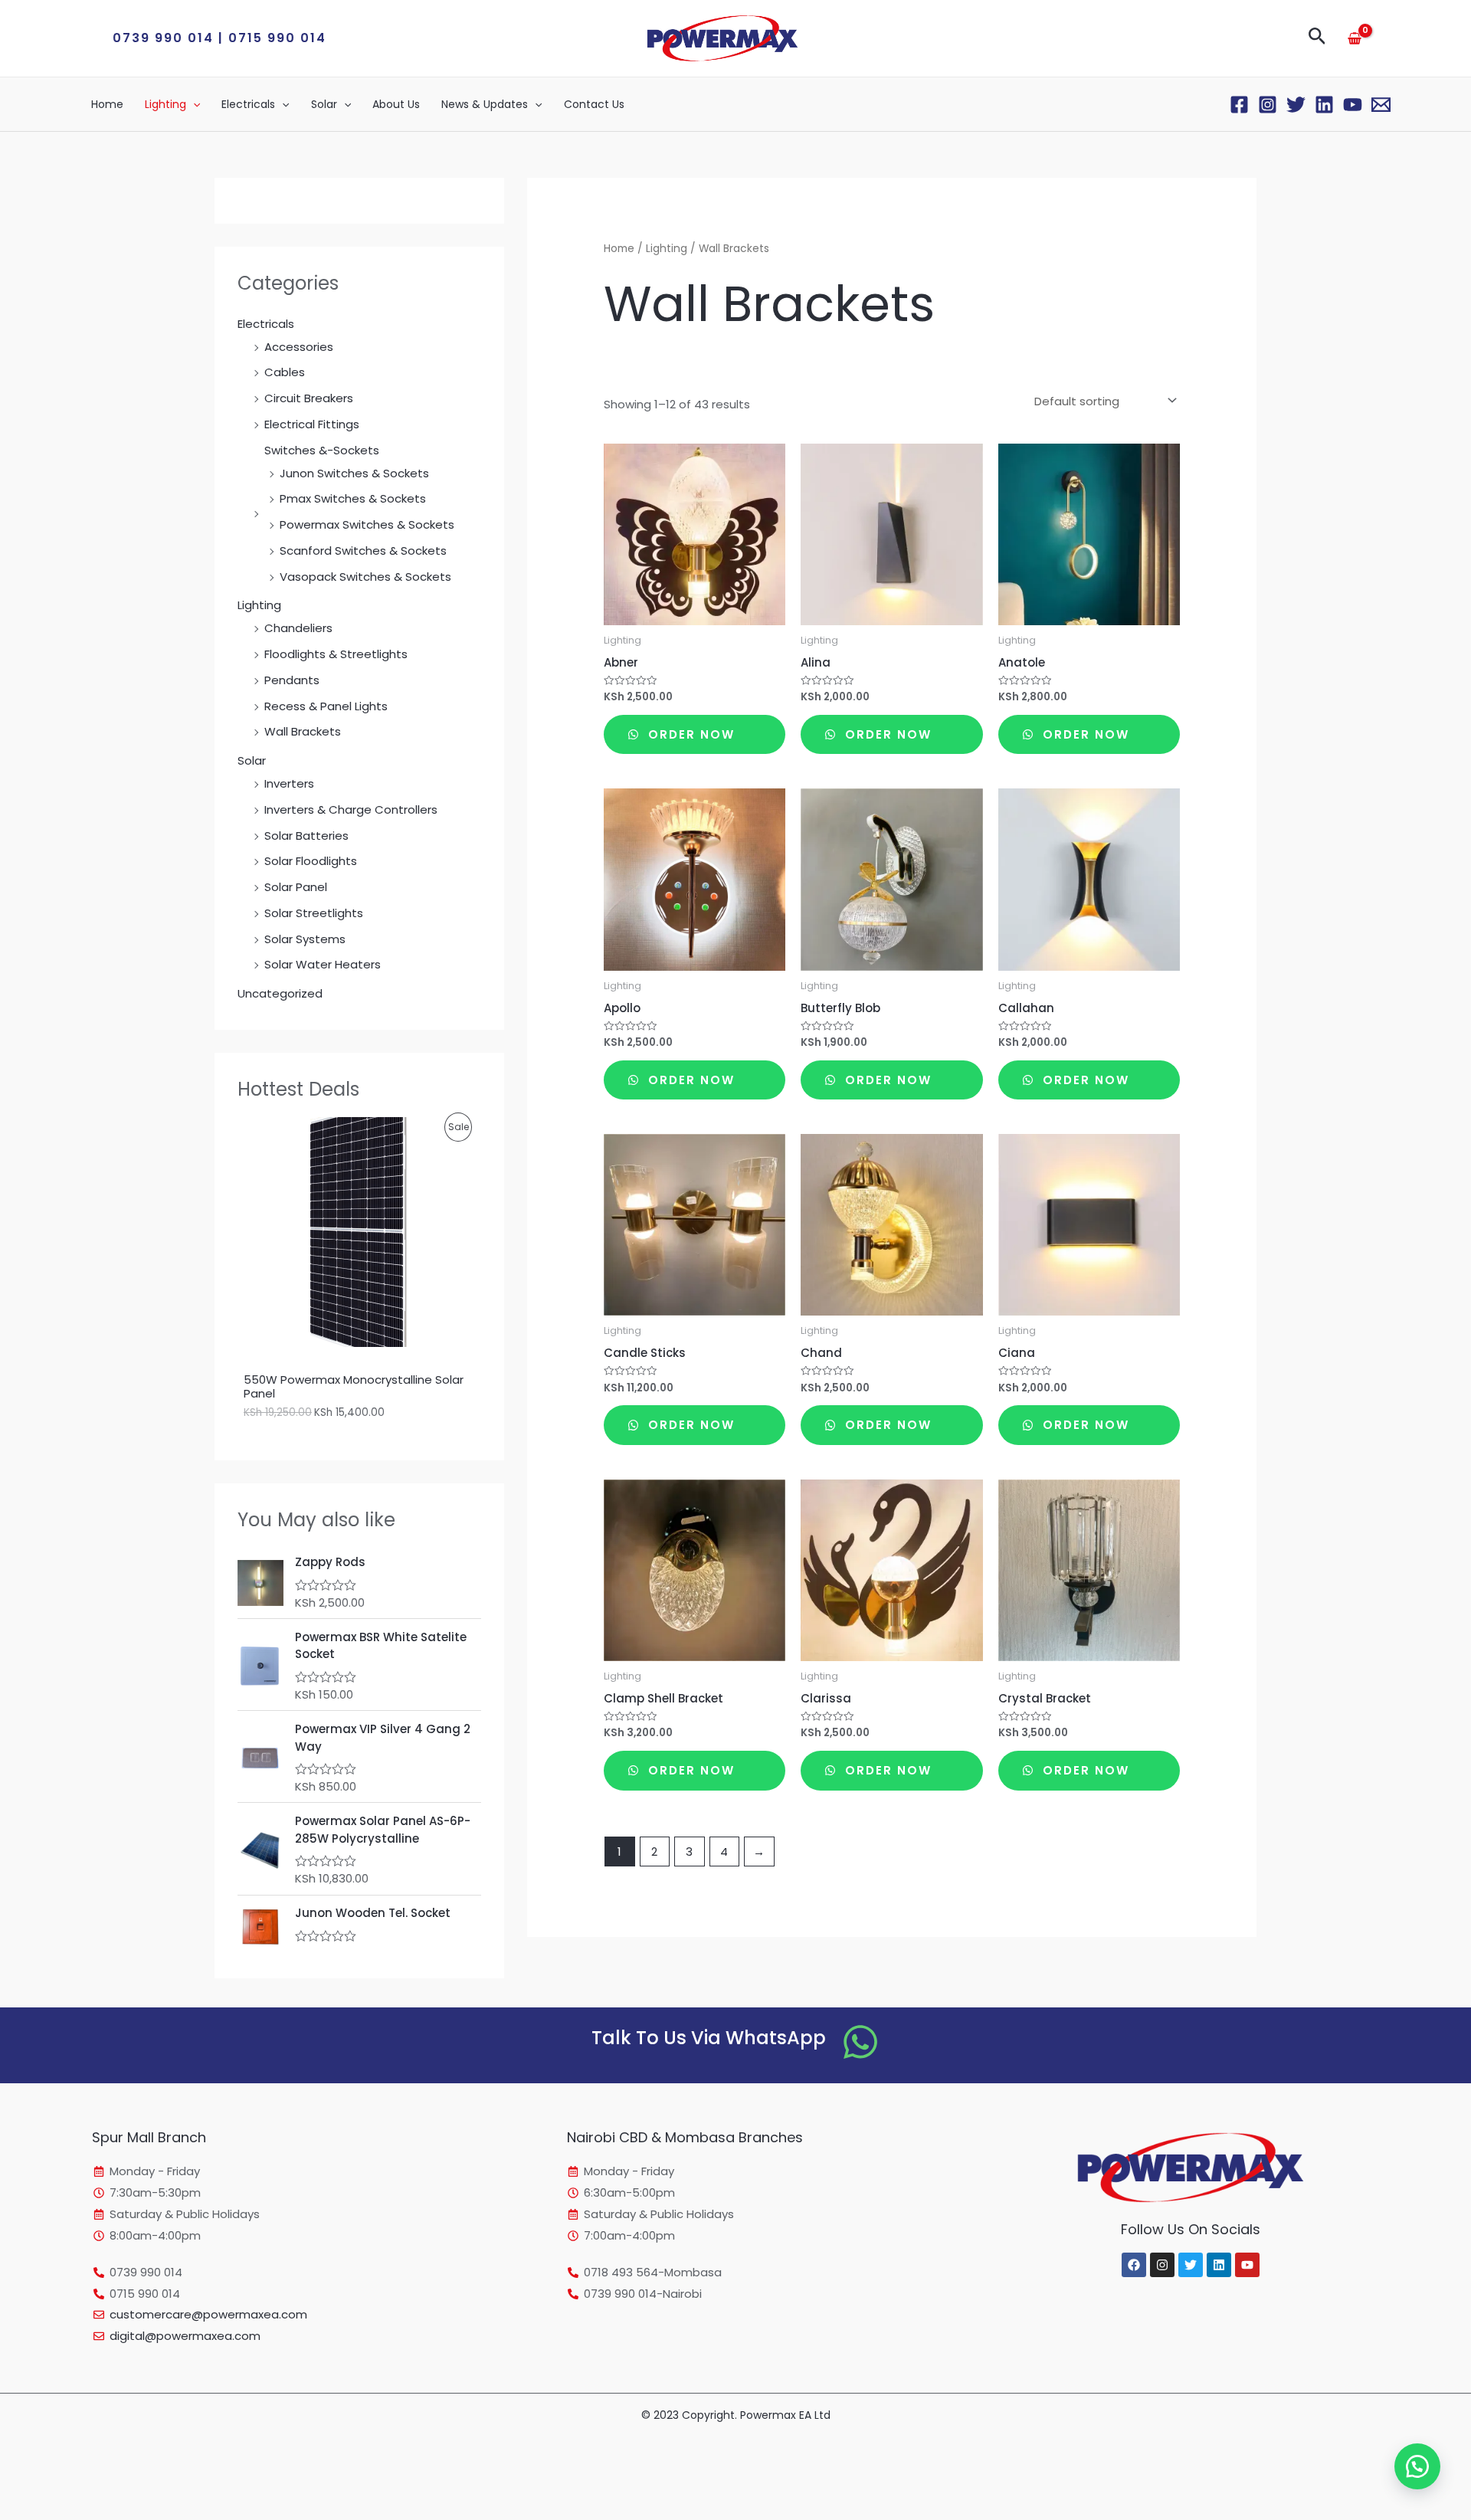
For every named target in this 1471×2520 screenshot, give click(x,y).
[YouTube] (1353, 105)
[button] (220, 38)
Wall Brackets (303, 731)
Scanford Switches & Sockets (363, 551)
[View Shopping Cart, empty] (1355, 38)
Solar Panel (296, 887)
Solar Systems (305, 939)
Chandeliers (298, 628)
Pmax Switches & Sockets (353, 498)
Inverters (289, 783)
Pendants (292, 680)
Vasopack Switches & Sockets (365, 577)
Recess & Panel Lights (326, 706)
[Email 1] (1381, 105)
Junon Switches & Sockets (354, 473)
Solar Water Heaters (323, 964)
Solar (324, 104)
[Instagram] (1268, 105)
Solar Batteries (306, 836)
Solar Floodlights (311, 861)
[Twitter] (1296, 105)
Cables (285, 372)
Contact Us (594, 104)
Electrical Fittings (312, 424)
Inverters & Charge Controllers (351, 809)
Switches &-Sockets (322, 450)
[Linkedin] (1324, 105)
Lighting (165, 104)
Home (107, 104)
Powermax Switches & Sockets (367, 524)
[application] (193, 104)
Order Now (689, 734)
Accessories (299, 347)
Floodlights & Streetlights (336, 654)
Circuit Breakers (309, 398)
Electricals (248, 104)
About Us (396, 104)
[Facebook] (1239, 105)
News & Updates (485, 104)
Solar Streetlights (314, 913)
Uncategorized (280, 993)
